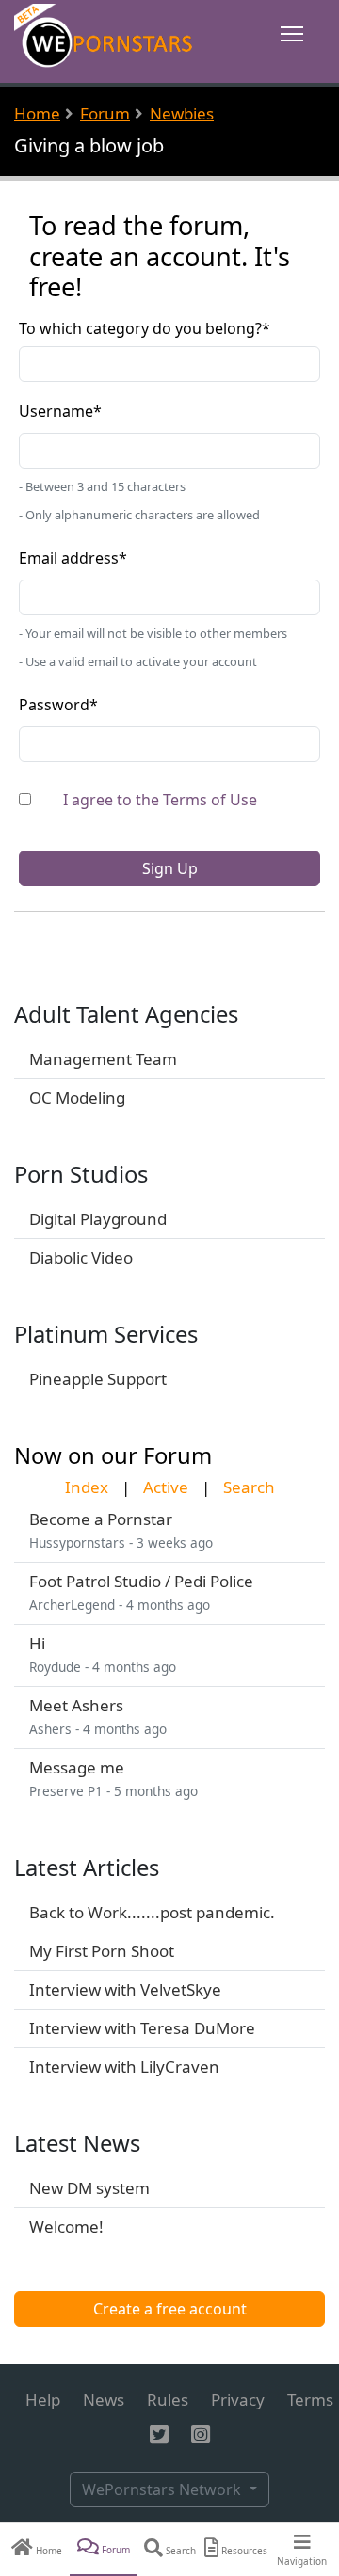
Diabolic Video (81, 1257)
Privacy (238, 2400)
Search (249, 1487)
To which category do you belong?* (145, 328)
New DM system (89, 2188)
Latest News (77, 2143)
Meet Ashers (76, 1705)
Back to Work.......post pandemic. (152, 1912)
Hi (37, 1643)
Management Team (103, 1059)
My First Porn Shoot (102, 1951)
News (104, 2400)
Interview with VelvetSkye (125, 1989)
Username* (60, 411)
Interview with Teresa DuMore (142, 2028)
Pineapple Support (98, 1379)
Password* (58, 705)
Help (43, 2400)
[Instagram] (201, 2435)
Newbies (182, 113)
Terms (310, 2400)
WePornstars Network (163, 2489)
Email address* (73, 558)
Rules (168, 2400)
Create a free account (170, 2309)
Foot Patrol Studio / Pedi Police (141, 1581)
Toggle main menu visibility (292, 32)
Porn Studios (81, 1174)
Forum (105, 113)
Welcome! (66, 2226)
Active (166, 1487)
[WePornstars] (105, 40)
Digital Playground (98, 1219)
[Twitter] (159, 2435)
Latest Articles (87, 1868)
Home (37, 113)
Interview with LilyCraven (124, 2067)
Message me (77, 1767)
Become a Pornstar (101, 1519)
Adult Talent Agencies (126, 1014)
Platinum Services (106, 1334)
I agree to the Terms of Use (160, 800)
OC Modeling (77, 1097)
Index (87, 1487)
